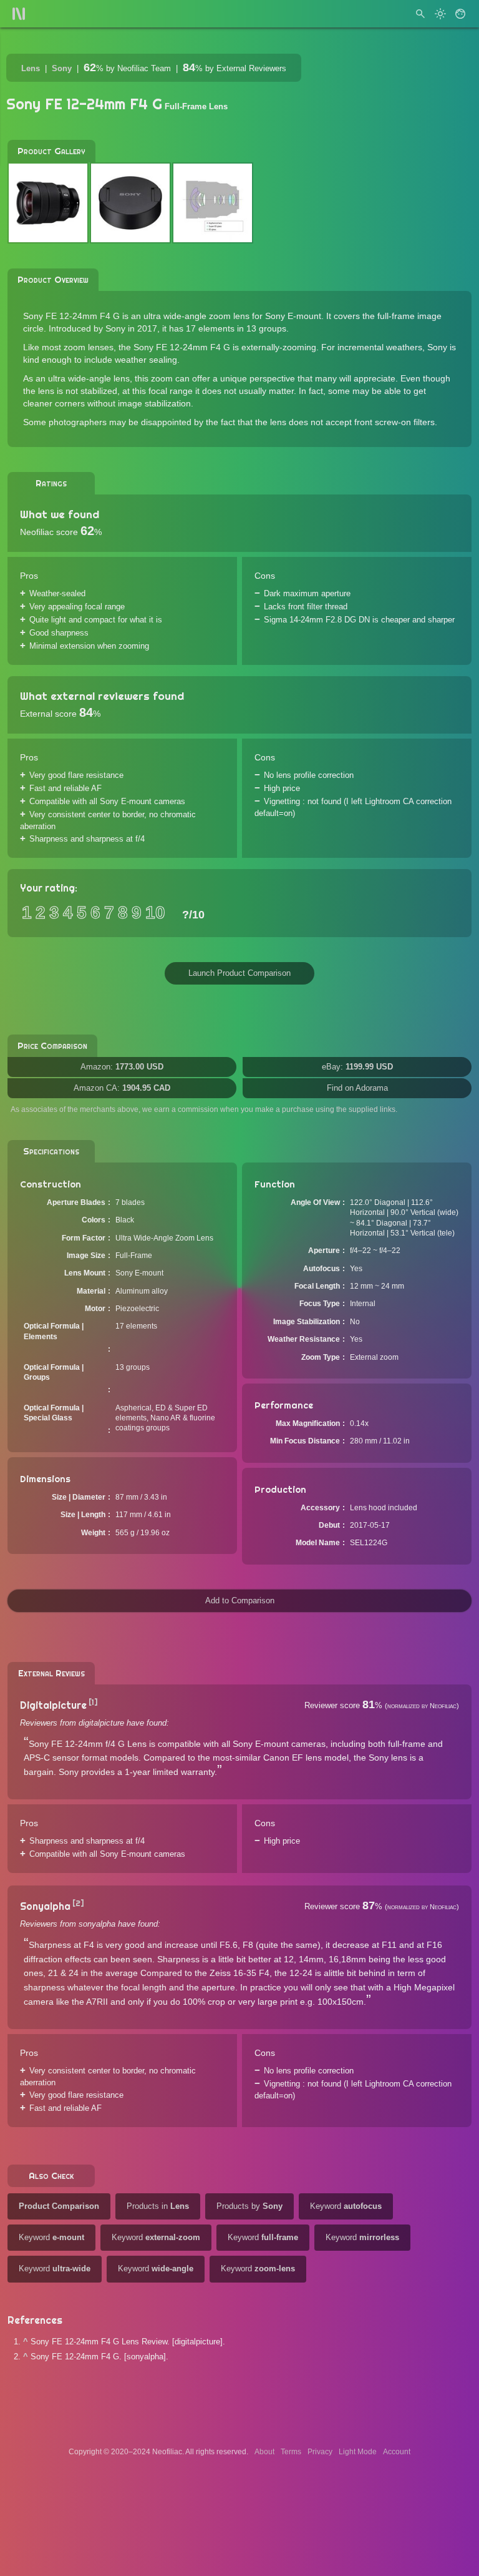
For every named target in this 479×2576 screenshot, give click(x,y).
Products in (158, 2206)
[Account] (460, 14)
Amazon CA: (122, 1088)
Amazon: (122, 1067)
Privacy (320, 2452)
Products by (249, 2206)
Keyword (346, 2206)
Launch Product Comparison (239, 973)
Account (397, 2452)
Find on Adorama (357, 1088)
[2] (78, 1903)
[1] (93, 1702)
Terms (291, 2452)
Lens (31, 68)
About (264, 2452)
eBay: (357, 1067)
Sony (62, 68)
